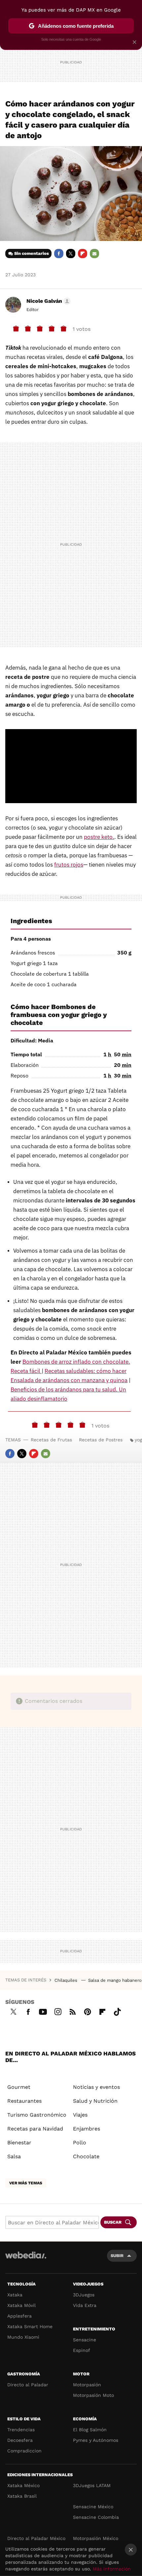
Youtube (43, 2011)
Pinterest (88, 2011)
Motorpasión (87, 2385)
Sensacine (85, 2340)
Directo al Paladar (28, 2385)
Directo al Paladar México (36, 2538)
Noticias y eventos (96, 2087)
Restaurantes (24, 2101)
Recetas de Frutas (51, 1440)
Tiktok (117, 2011)
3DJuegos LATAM (92, 2485)
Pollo (80, 2143)
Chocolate (86, 2156)
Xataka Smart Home (30, 2326)
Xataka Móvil (21, 2305)
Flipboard (83, 254)
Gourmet (19, 2087)
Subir (117, 2256)
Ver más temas (26, 2183)
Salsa (14, 2156)
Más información (112, 2569)
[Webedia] (26, 2260)
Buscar (113, 2222)
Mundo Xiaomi (23, 2337)
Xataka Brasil (22, 2496)
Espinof (82, 2350)
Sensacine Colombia (96, 2517)
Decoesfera (20, 2440)
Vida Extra (85, 2305)
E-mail (94, 254)
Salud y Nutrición (95, 2101)
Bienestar (19, 2143)
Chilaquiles (67, 1980)
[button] (48, 301)
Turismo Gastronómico (37, 2115)
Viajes (80, 2115)
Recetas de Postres (101, 1440)
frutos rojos (69, 865)
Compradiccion (24, 2451)
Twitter (71, 254)
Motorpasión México (96, 2538)
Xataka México (23, 2485)
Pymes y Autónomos (96, 2440)
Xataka (15, 2295)
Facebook (59, 254)
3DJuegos (84, 2295)
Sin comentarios (32, 253)
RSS (73, 2011)
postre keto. (99, 837)
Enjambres (87, 2129)
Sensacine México (93, 2507)
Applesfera (19, 2316)
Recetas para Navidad (35, 2129)
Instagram (58, 2011)
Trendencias (21, 2430)
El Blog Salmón (90, 2430)
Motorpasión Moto (93, 2395)
